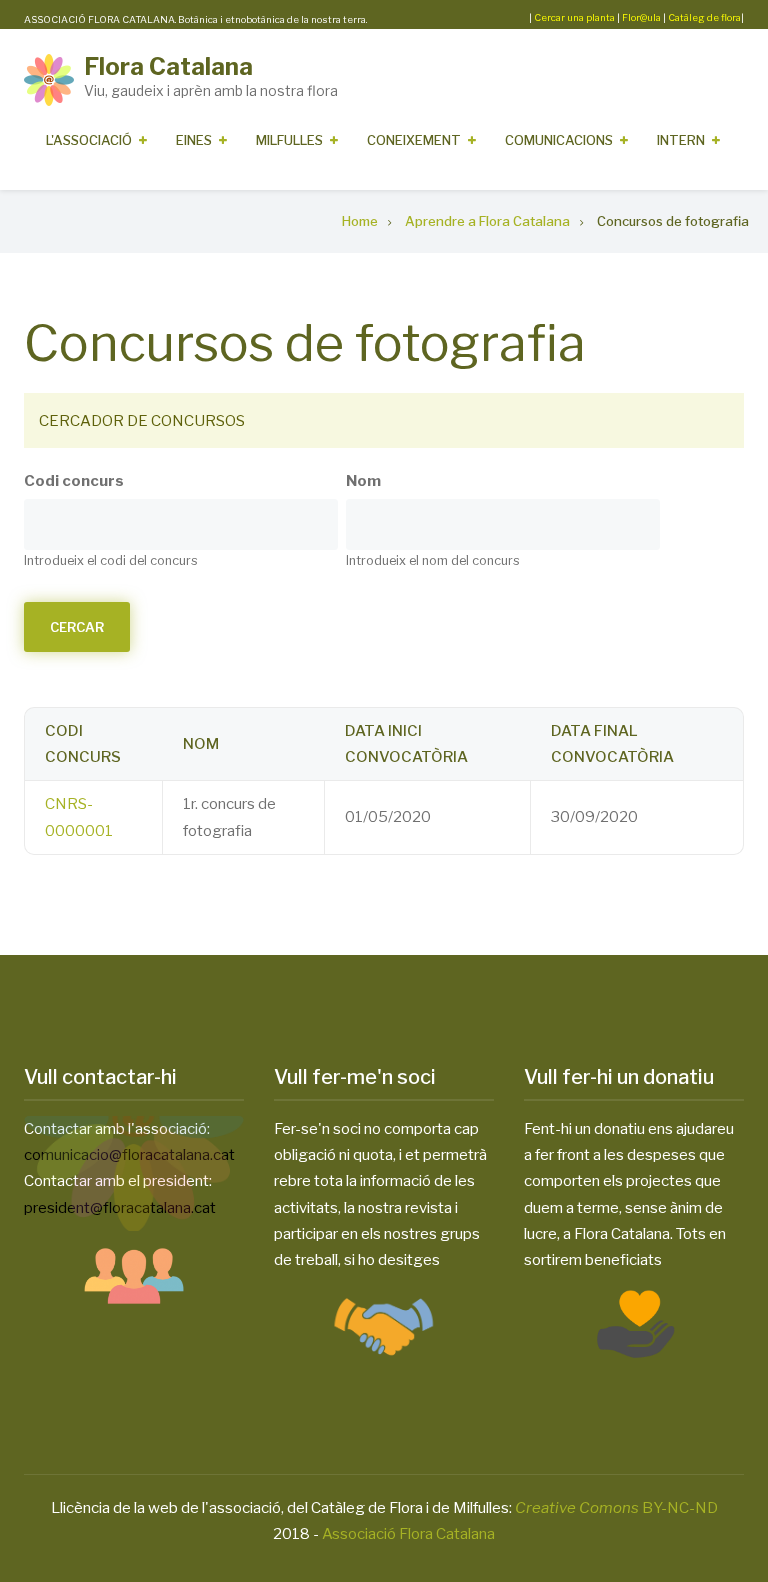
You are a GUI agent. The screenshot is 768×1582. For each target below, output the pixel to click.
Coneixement (414, 140)
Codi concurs (74, 481)
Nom (363, 481)
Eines (194, 140)
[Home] (49, 79)
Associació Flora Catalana (408, 1534)
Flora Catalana (168, 66)
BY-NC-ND (616, 1508)
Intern (681, 140)
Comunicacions (559, 140)
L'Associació (89, 140)
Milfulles (289, 140)
